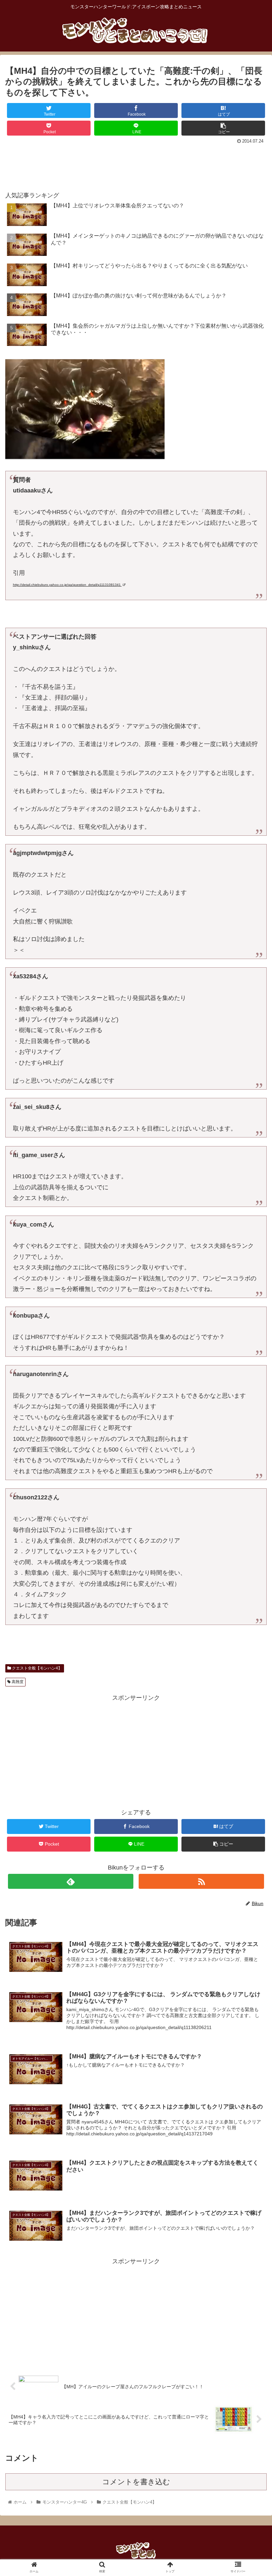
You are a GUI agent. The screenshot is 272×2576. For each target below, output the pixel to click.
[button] (252, 1340)
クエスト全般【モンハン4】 (36, 1668)
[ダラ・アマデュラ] (85, 457)
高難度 (17, 1682)
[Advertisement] (136, 164)
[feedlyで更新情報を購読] (71, 1881)
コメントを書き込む (136, 2482)
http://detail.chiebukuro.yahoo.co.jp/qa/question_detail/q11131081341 (67, 585)
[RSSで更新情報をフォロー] (201, 1881)
